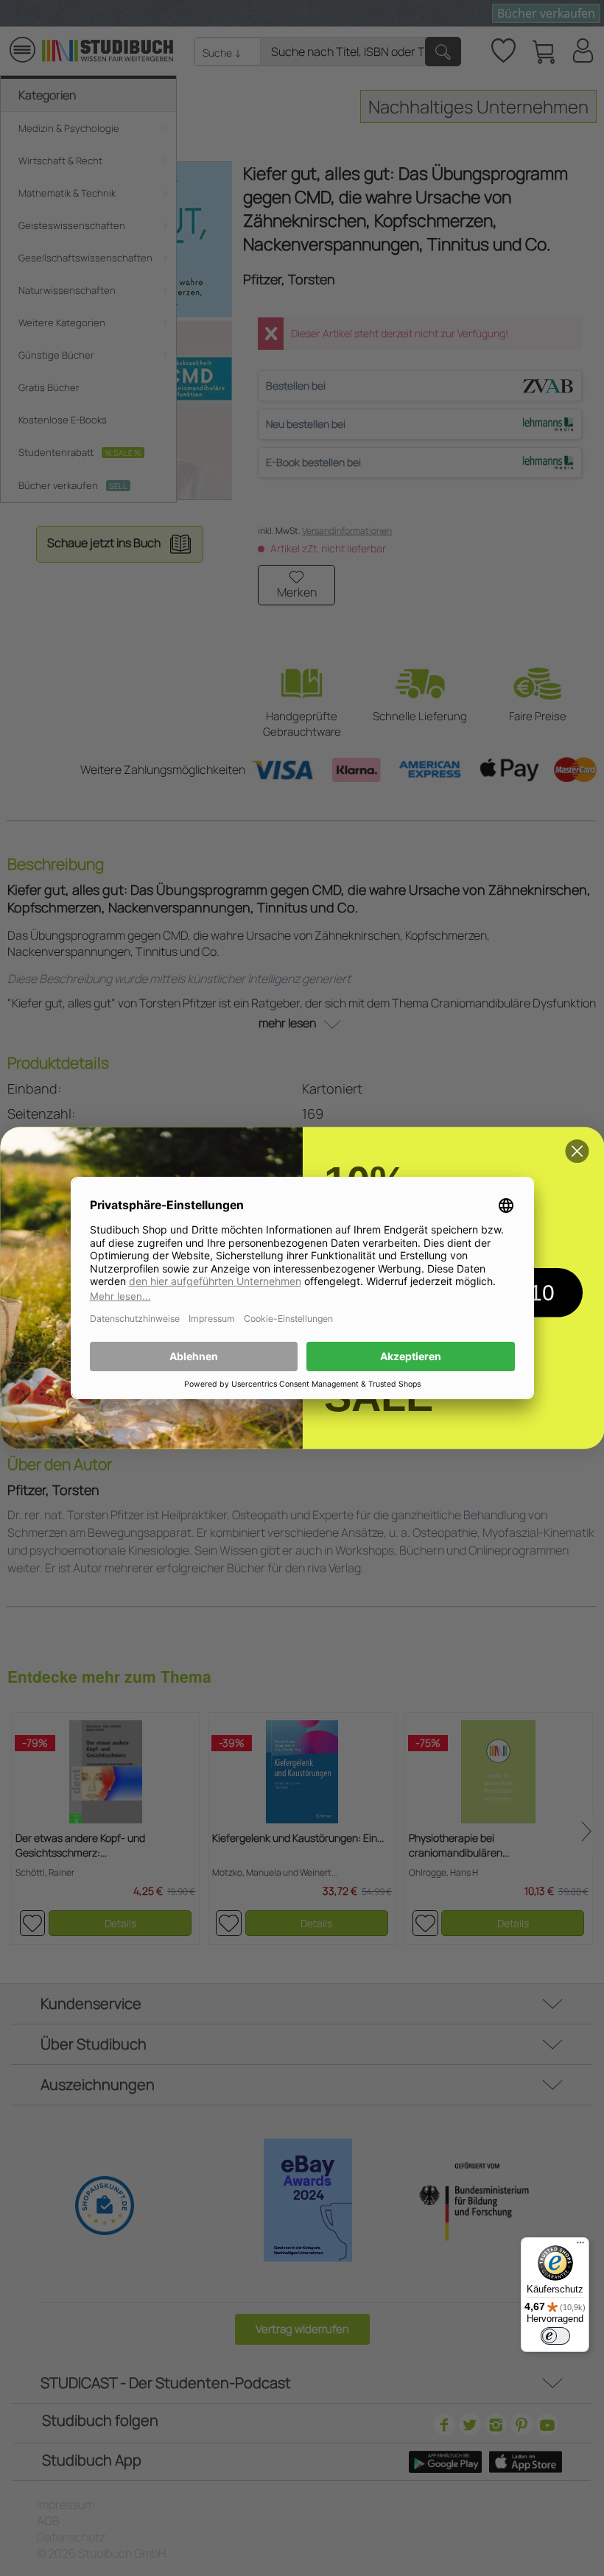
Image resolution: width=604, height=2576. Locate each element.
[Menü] (580, 2246)
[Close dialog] (577, 1151)
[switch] (555, 2336)
